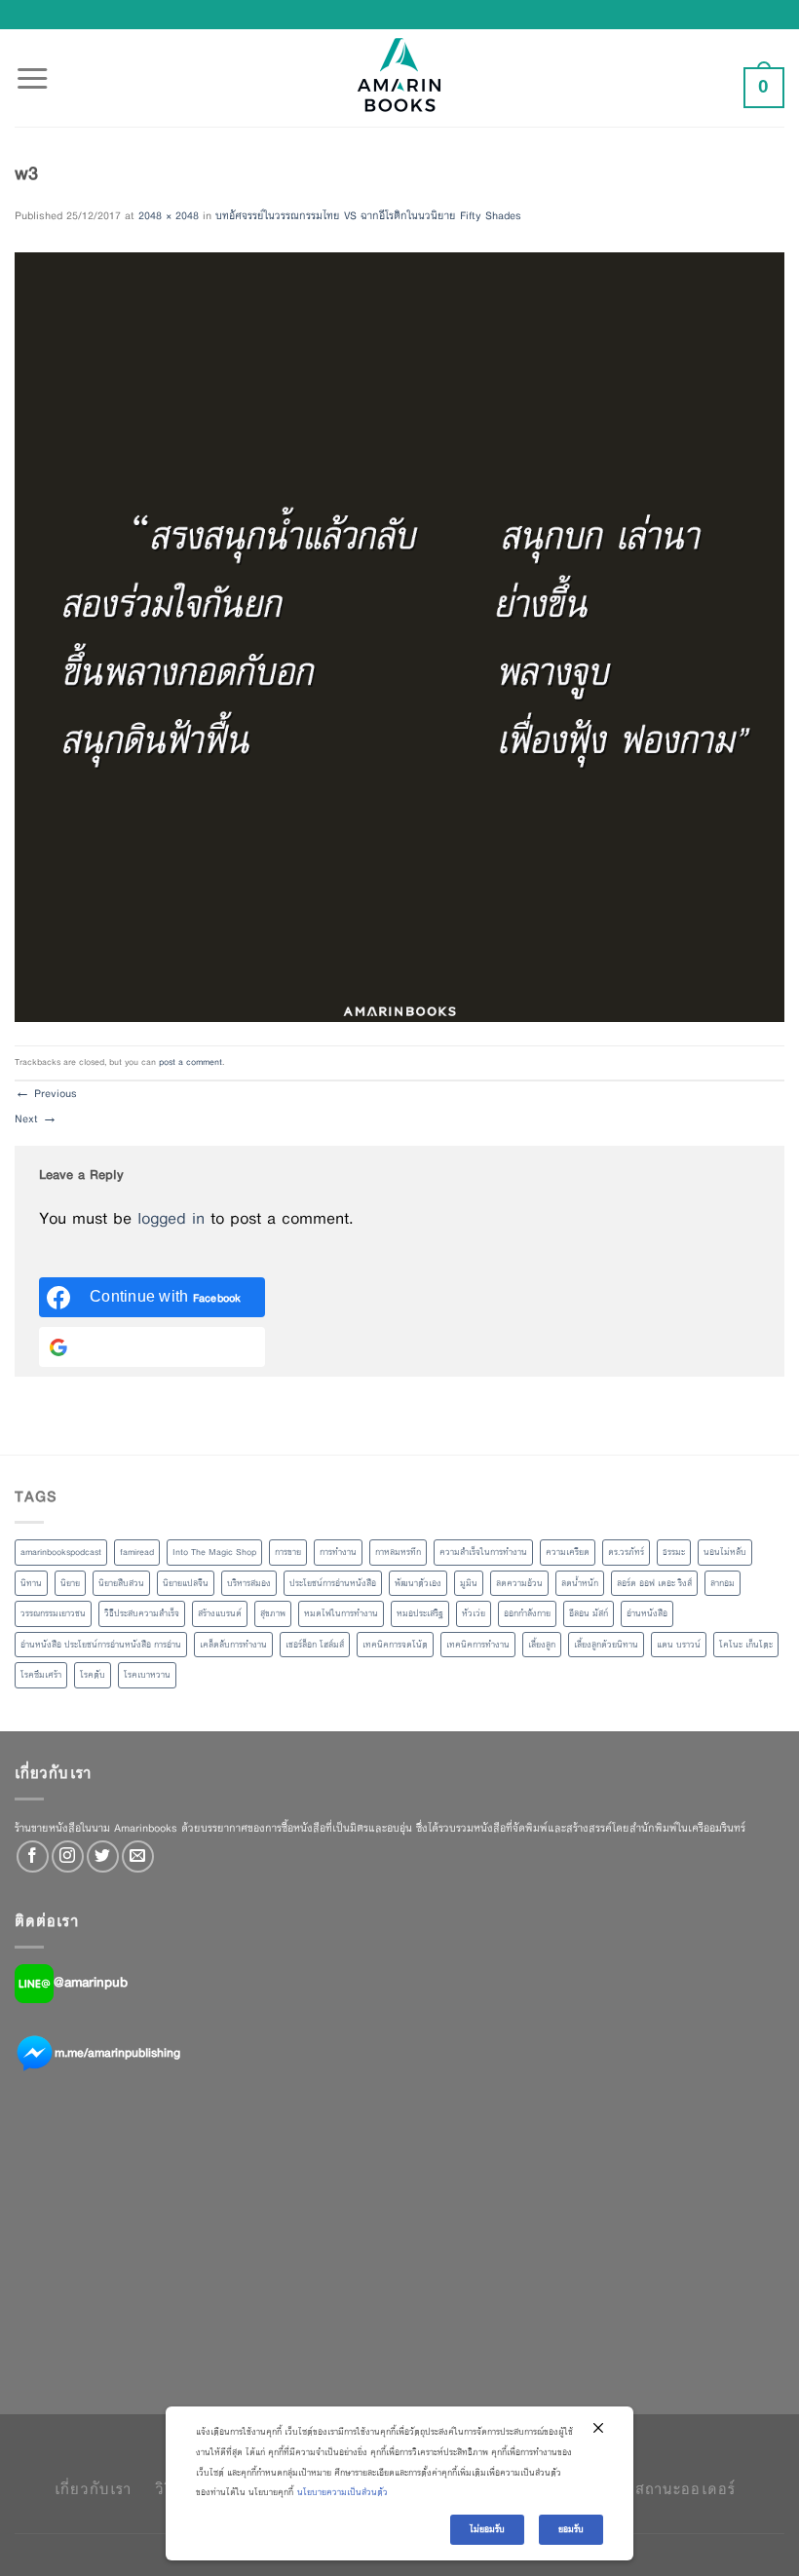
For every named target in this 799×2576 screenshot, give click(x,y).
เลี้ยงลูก (542, 1645)
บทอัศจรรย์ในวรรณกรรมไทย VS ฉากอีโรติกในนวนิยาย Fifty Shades (368, 215)
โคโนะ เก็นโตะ (746, 1645)
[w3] (399, 635)
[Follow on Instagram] (68, 1856)
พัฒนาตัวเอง (418, 1583)
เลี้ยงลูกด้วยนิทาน (606, 1645)
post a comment (190, 1062)
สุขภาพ (273, 1613)
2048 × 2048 (169, 215)
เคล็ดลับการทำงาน (233, 1645)
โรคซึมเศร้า (41, 1675)
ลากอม (723, 1583)
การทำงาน (338, 1552)
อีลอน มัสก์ (589, 1613)
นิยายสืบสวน (121, 1583)
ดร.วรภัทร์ (626, 1552)
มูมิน (469, 1583)
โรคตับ (93, 1675)
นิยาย (70, 1583)
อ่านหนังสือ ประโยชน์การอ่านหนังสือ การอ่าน (101, 1645)
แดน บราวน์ (679, 1645)
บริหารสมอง (249, 1583)
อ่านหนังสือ (647, 1613)
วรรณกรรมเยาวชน (53, 1613)
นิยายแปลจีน (186, 1583)
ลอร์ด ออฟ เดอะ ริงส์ (654, 1583)
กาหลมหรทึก (398, 1552)
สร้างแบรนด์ (220, 1613)
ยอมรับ (571, 2529)
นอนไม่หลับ (725, 1552)
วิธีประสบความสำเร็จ (142, 1613)
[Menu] (32, 67)
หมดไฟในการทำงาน (341, 1613)
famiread (137, 1552)
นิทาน (31, 1583)
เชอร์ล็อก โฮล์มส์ (315, 1645)
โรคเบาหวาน (147, 1675)
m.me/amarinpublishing (117, 2052)
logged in (171, 1218)
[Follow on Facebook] (33, 1856)
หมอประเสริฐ (420, 1613)
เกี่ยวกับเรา (93, 2489)
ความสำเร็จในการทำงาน (483, 1552)
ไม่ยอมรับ (487, 2529)
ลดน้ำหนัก (580, 1583)
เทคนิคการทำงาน (478, 1645)
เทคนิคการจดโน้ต (395, 1645)
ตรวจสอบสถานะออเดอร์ (652, 2489)
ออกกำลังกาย (527, 1613)
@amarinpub (91, 1982)
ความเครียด (568, 1552)
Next (36, 1118)
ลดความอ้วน (519, 1583)
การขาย (288, 1552)
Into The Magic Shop (214, 1552)
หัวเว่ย (474, 1613)
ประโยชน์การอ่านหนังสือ (333, 1583)
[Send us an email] (138, 1856)
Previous (46, 1093)
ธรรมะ (674, 1552)
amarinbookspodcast (61, 1552)
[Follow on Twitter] (103, 1856)
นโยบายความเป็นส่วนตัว (342, 2492)
